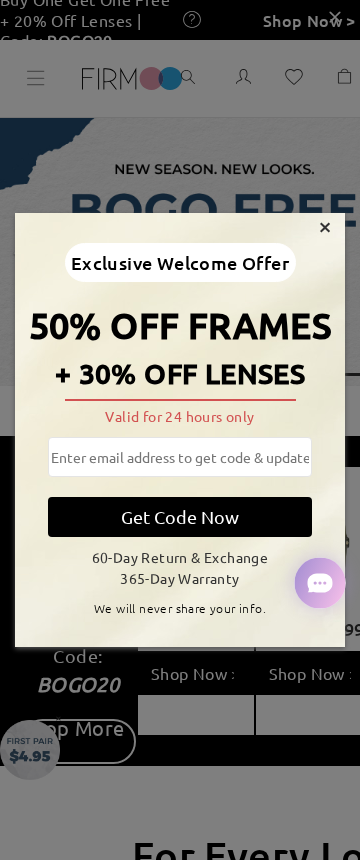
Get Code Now (180, 516)
